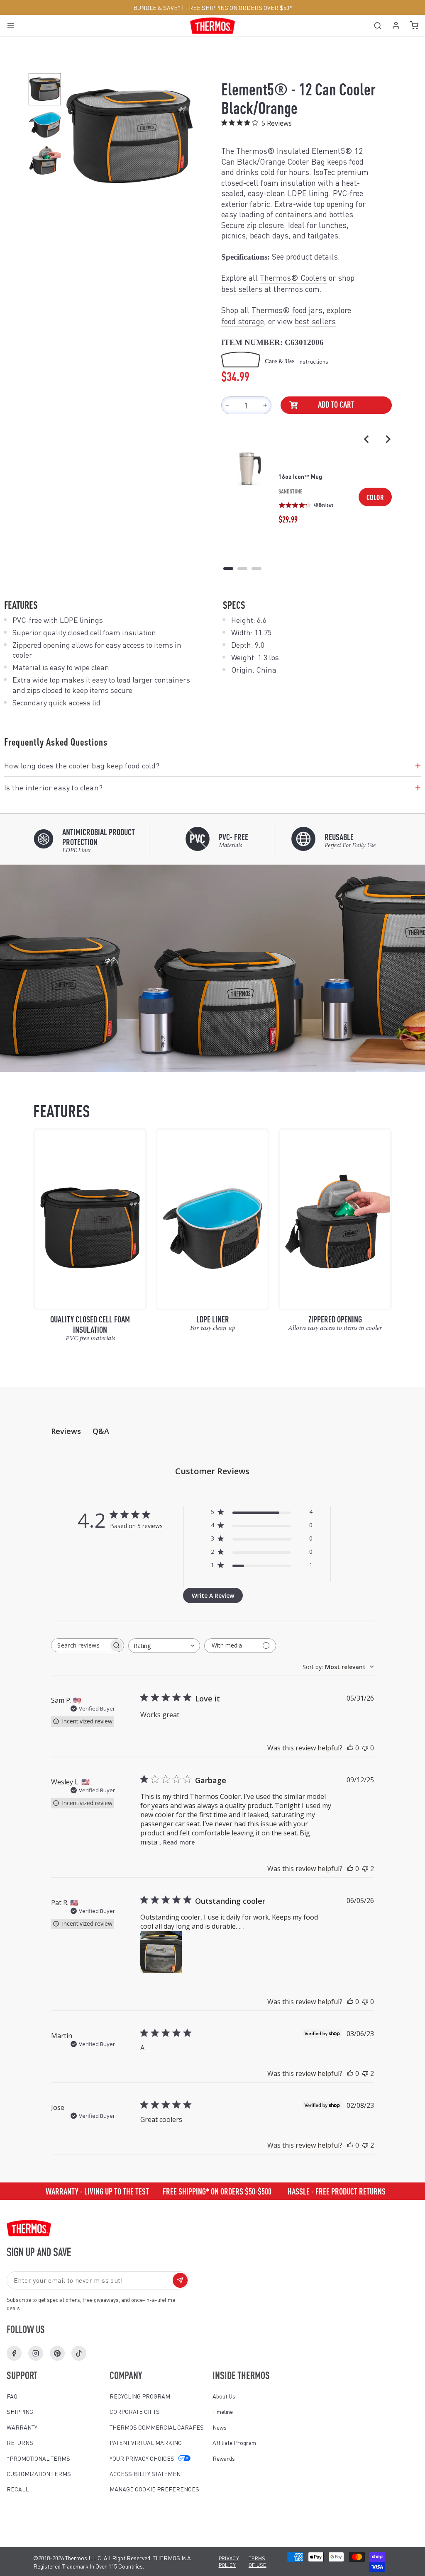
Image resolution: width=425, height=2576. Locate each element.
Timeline (223, 2411)
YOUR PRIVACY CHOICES (142, 2458)
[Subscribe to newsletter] (180, 2280)
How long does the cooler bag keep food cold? (212, 766)
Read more (179, 1842)
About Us (224, 2396)
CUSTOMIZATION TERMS (39, 2474)
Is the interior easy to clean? (212, 787)
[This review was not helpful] (365, 1869)
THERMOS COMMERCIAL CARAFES (157, 2427)
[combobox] (164, 1646)
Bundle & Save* (157, 7)
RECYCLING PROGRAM (140, 2396)
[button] (45, 89)
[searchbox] (80, 1645)
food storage (243, 321)
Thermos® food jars (287, 310)
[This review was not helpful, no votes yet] (365, 1748)
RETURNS (20, 2442)
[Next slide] (388, 439)
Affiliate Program (234, 2442)
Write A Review (213, 1595)
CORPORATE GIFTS (135, 2411)
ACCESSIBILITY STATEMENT (147, 2474)
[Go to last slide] (367, 439)
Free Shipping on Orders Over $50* (239, 7)
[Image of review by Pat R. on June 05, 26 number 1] (161, 1952)
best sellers (242, 289)
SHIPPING (20, 2411)
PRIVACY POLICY (229, 2562)
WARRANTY (22, 2427)
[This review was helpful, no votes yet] (350, 1748)
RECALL (18, 2489)
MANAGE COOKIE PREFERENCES (154, 2489)
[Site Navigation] (13, 26)
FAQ (12, 2396)
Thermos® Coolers (293, 278)
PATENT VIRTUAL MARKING (146, 2442)
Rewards (224, 2458)
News (220, 2427)
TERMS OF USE (258, 2562)
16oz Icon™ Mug (300, 476)
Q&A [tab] (101, 1431)
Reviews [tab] (66, 1431)
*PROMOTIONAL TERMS (38, 2458)
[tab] (228, 569)
